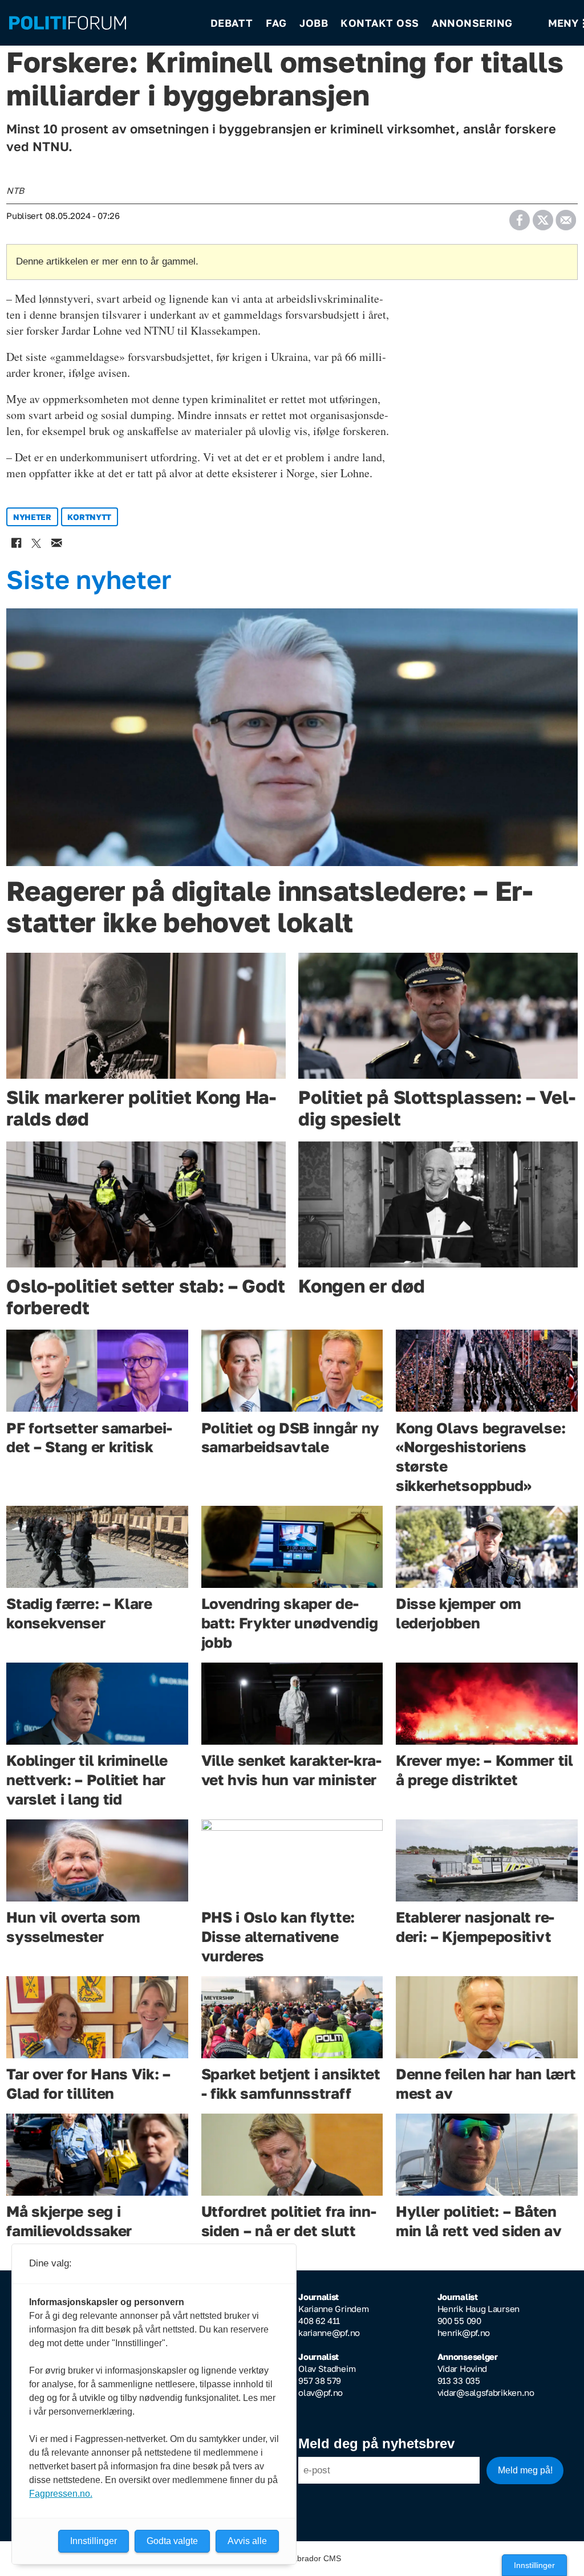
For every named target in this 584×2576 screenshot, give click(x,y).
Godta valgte (172, 2541)
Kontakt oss (380, 23)
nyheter (32, 517)
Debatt (232, 23)
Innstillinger (534, 2565)
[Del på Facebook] (519, 216)
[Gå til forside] (102, 23)
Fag (276, 23)
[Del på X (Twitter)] (543, 216)
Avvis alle (247, 2541)
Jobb (314, 23)
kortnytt (89, 517)
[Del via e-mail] (565, 216)
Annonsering (472, 23)
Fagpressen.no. (61, 2494)
